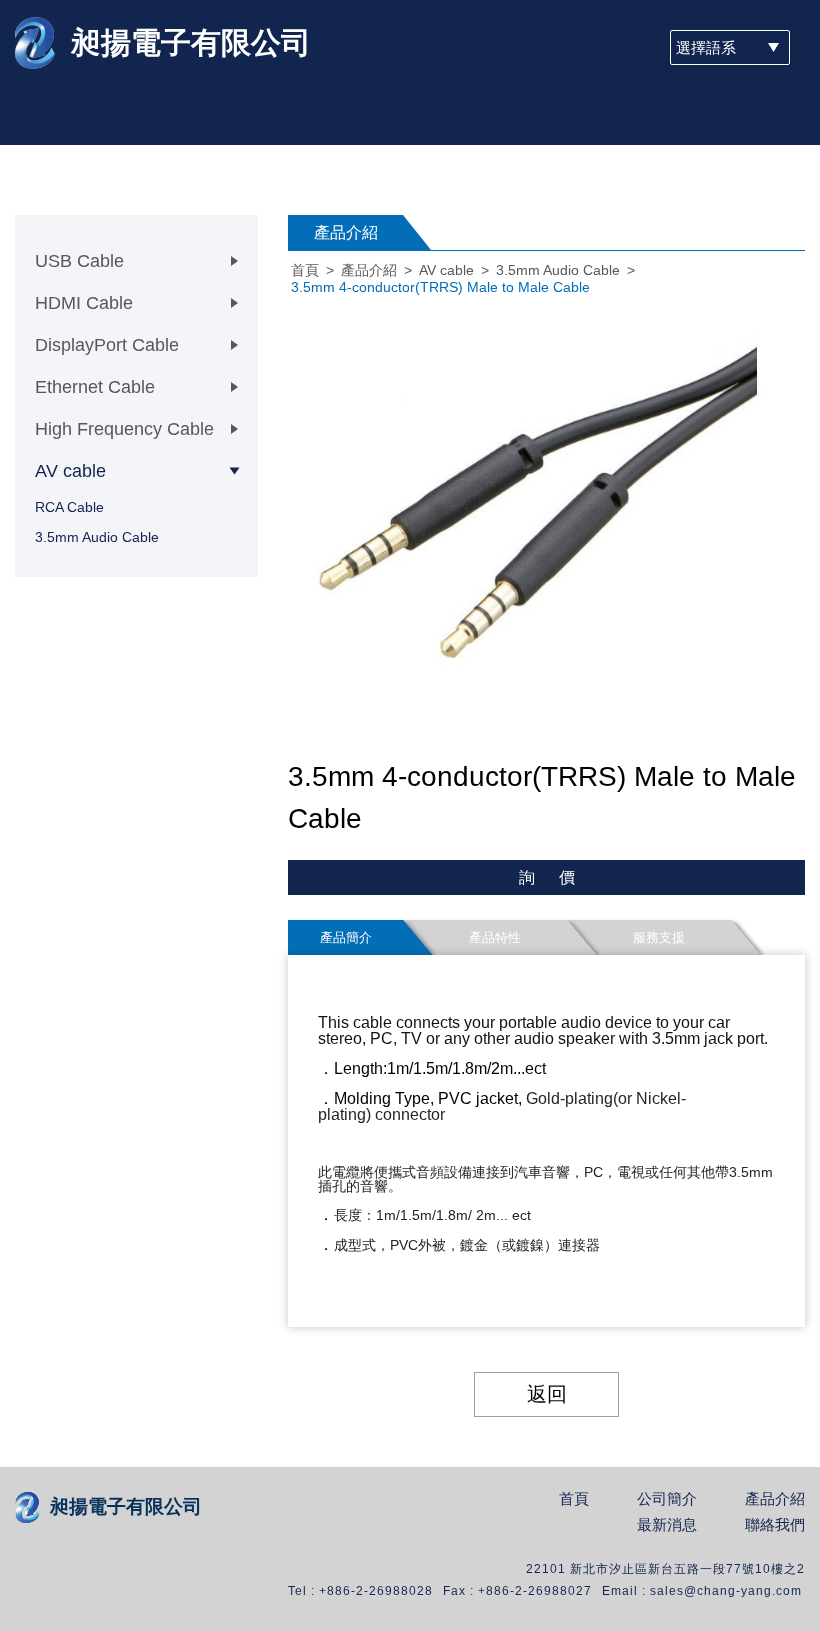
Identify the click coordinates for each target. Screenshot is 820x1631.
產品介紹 (369, 270)
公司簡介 (667, 1499)
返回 (547, 1394)
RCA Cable (69, 507)
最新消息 (667, 1525)
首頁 (305, 270)
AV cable (446, 270)
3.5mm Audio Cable (97, 537)
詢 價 (547, 877)
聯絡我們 (775, 1525)
